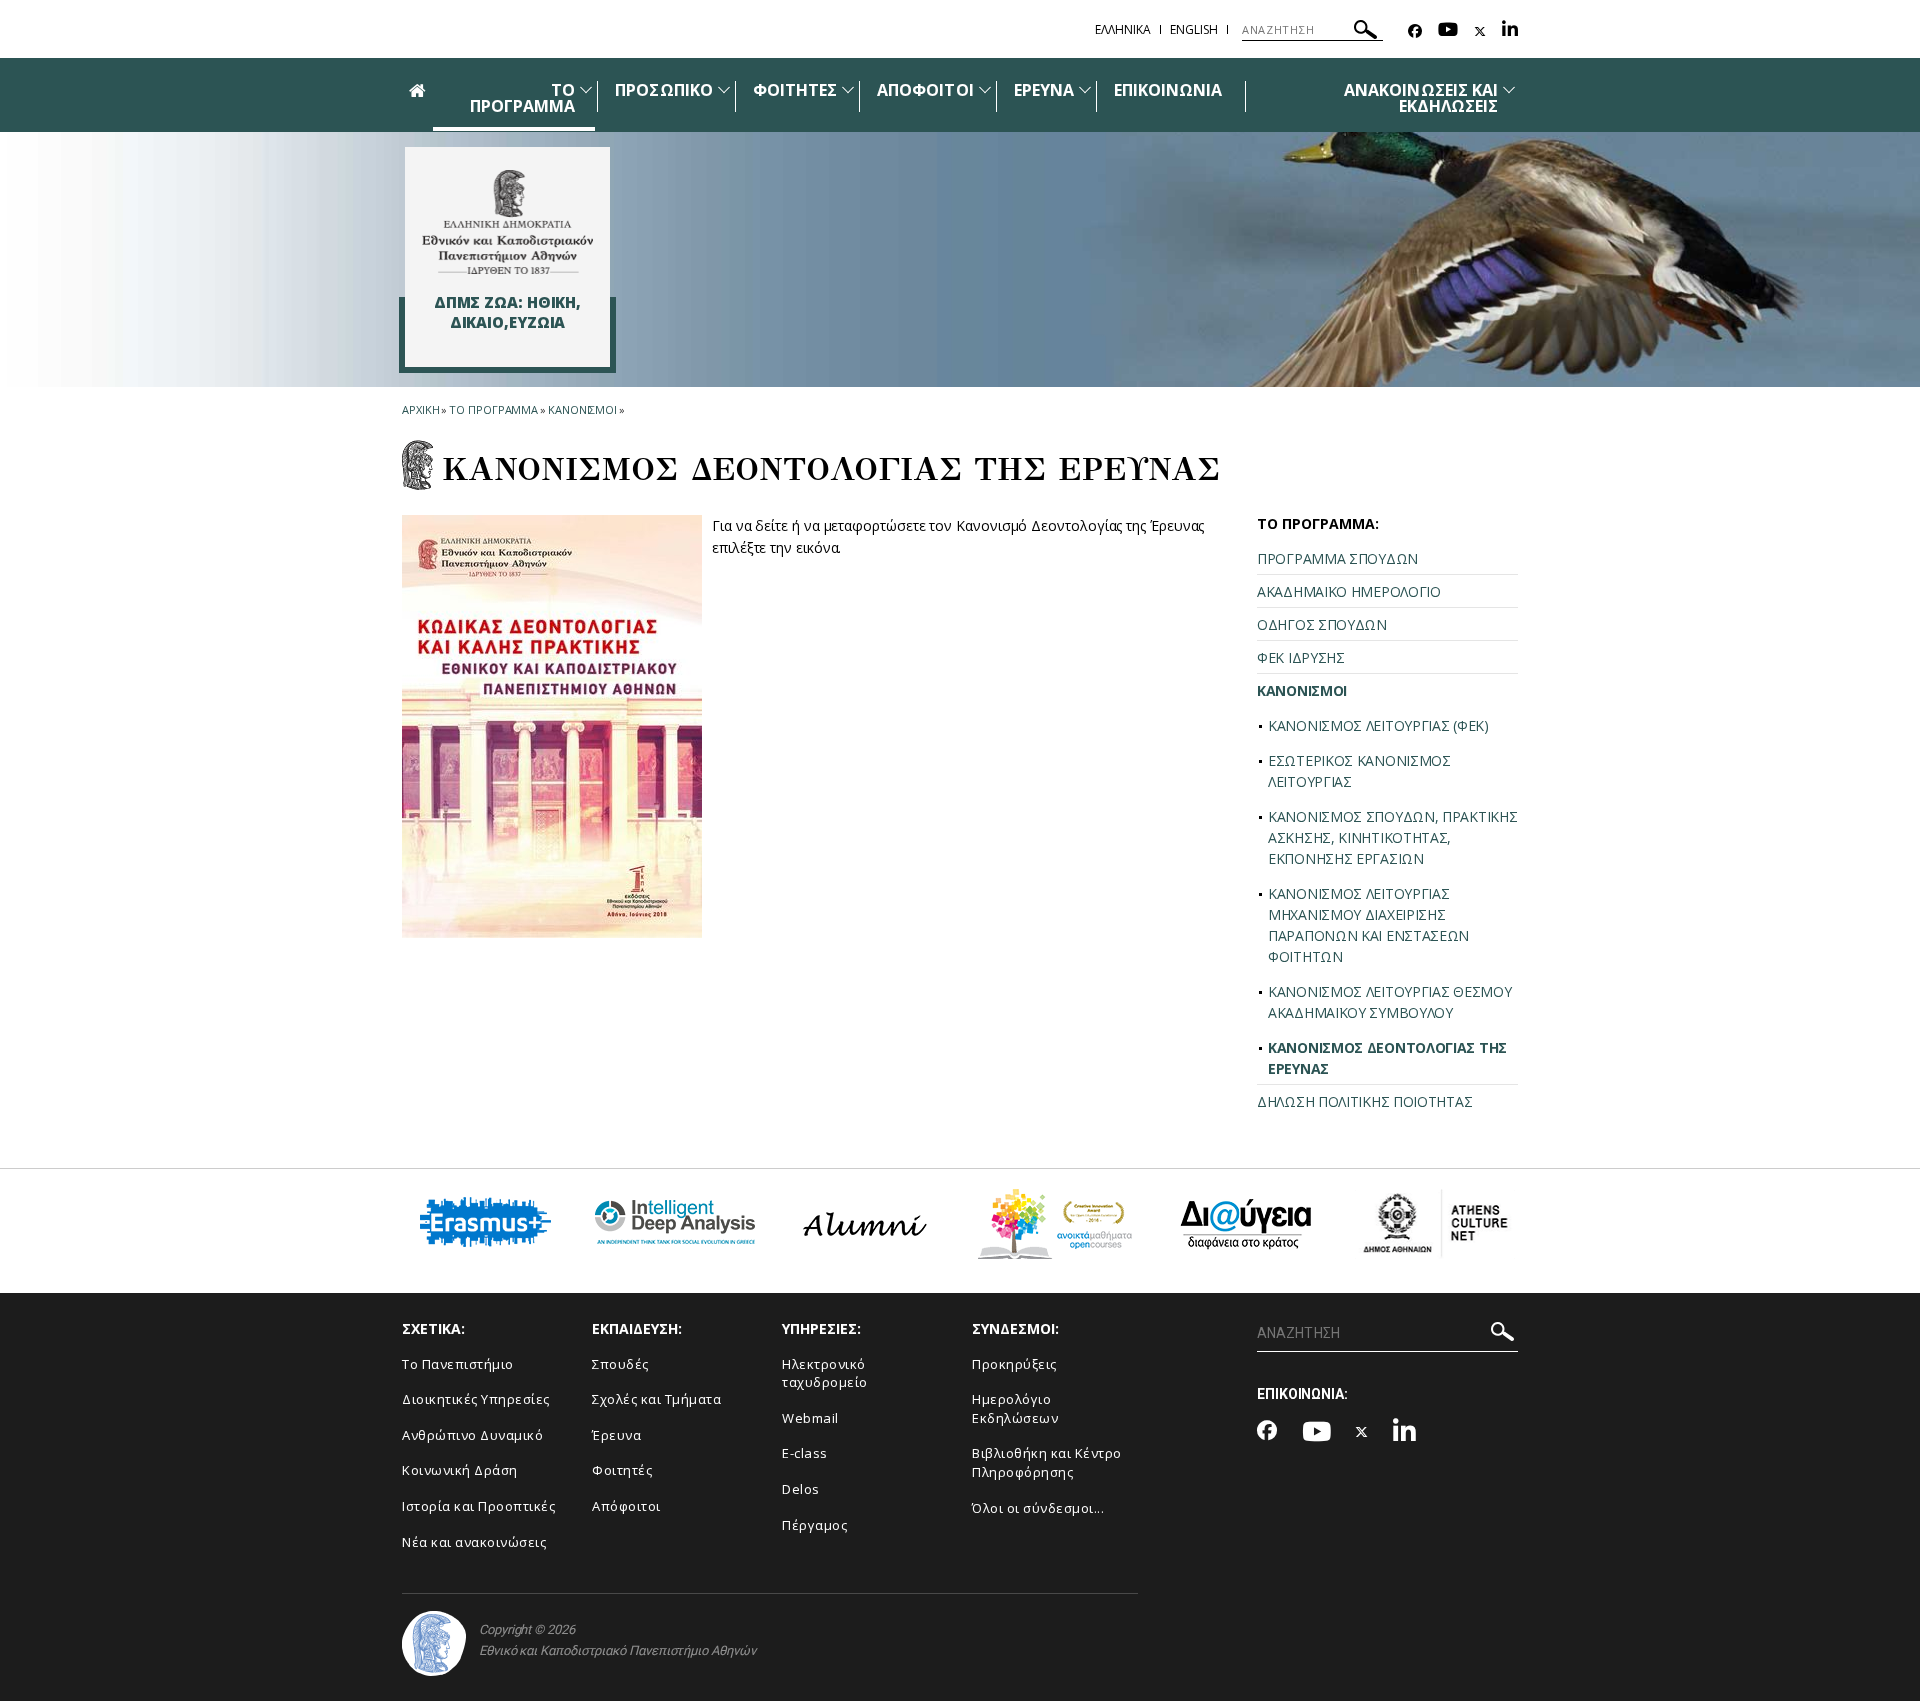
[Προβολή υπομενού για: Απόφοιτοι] (985, 89)
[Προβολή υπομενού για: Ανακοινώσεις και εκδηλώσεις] (1509, 89)
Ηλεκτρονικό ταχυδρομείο (825, 1373)
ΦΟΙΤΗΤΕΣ (795, 90)
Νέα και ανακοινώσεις (474, 1542)
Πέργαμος (814, 1525)
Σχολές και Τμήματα (656, 1399)
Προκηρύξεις (1014, 1364)
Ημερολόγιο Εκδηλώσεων (1015, 1408)
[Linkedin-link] (1510, 31)
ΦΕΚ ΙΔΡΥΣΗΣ (1301, 657)
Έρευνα (616, 1435)
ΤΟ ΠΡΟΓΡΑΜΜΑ (522, 98)
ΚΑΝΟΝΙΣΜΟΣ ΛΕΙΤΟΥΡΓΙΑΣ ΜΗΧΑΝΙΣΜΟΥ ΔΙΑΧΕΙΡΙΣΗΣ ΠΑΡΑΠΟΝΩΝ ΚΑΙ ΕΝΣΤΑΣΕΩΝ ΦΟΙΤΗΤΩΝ (1368, 925)
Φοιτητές (622, 1470)
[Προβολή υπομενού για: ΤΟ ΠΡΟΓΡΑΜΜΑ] (586, 89)
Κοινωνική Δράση (460, 1470)
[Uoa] (434, 1643)
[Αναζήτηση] (1365, 32)
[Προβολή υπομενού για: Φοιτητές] (848, 89)
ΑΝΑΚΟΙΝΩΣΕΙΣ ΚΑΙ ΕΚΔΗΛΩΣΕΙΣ (1421, 98)
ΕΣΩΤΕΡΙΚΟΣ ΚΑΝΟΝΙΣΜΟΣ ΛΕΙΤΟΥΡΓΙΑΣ (1359, 771)
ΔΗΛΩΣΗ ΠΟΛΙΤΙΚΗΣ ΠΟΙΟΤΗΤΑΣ (1364, 1101)
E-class (805, 1453)
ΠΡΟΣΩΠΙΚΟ (663, 90)
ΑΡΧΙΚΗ (420, 409)
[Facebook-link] (1415, 31)
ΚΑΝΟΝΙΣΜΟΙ (1302, 690)
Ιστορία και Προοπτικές (478, 1506)
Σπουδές (620, 1364)
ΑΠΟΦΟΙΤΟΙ (925, 90)
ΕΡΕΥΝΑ (1044, 90)
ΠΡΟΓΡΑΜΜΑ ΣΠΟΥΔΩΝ (1337, 558)
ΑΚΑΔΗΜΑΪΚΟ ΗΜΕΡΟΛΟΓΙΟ (1349, 591)
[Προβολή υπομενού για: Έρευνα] (1085, 89)
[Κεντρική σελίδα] (507, 222)
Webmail (810, 1418)
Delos (801, 1489)
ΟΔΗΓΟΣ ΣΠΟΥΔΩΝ (1322, 624)
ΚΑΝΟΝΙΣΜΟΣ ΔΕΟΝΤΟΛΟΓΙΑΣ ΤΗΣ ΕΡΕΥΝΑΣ (1387, 1058)
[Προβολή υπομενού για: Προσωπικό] (724, 89)
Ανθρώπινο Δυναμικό (472, 1435)
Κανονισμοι (582, 409)
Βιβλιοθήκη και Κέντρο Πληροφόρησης (1047, 1462)
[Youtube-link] (1448, 31)
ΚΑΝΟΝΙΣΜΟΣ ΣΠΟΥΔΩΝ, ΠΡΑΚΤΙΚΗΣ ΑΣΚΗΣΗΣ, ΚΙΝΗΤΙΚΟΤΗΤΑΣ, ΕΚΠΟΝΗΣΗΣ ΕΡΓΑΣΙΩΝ (1392, 837)
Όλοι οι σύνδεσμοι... (1038, 1508)
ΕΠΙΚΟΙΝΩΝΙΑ (1168, 90)
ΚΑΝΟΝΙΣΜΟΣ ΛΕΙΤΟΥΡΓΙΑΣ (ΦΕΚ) (1378, 725)
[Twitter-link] (1480, 31)
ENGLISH (1194, 29)
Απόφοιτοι (626, 1506)
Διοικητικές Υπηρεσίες (476, 1399)
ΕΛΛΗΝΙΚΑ (1123, 29)
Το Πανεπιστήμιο (458, 1364)
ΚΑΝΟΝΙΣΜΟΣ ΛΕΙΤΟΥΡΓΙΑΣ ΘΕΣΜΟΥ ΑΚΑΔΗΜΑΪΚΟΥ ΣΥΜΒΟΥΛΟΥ (1389, 1002)
